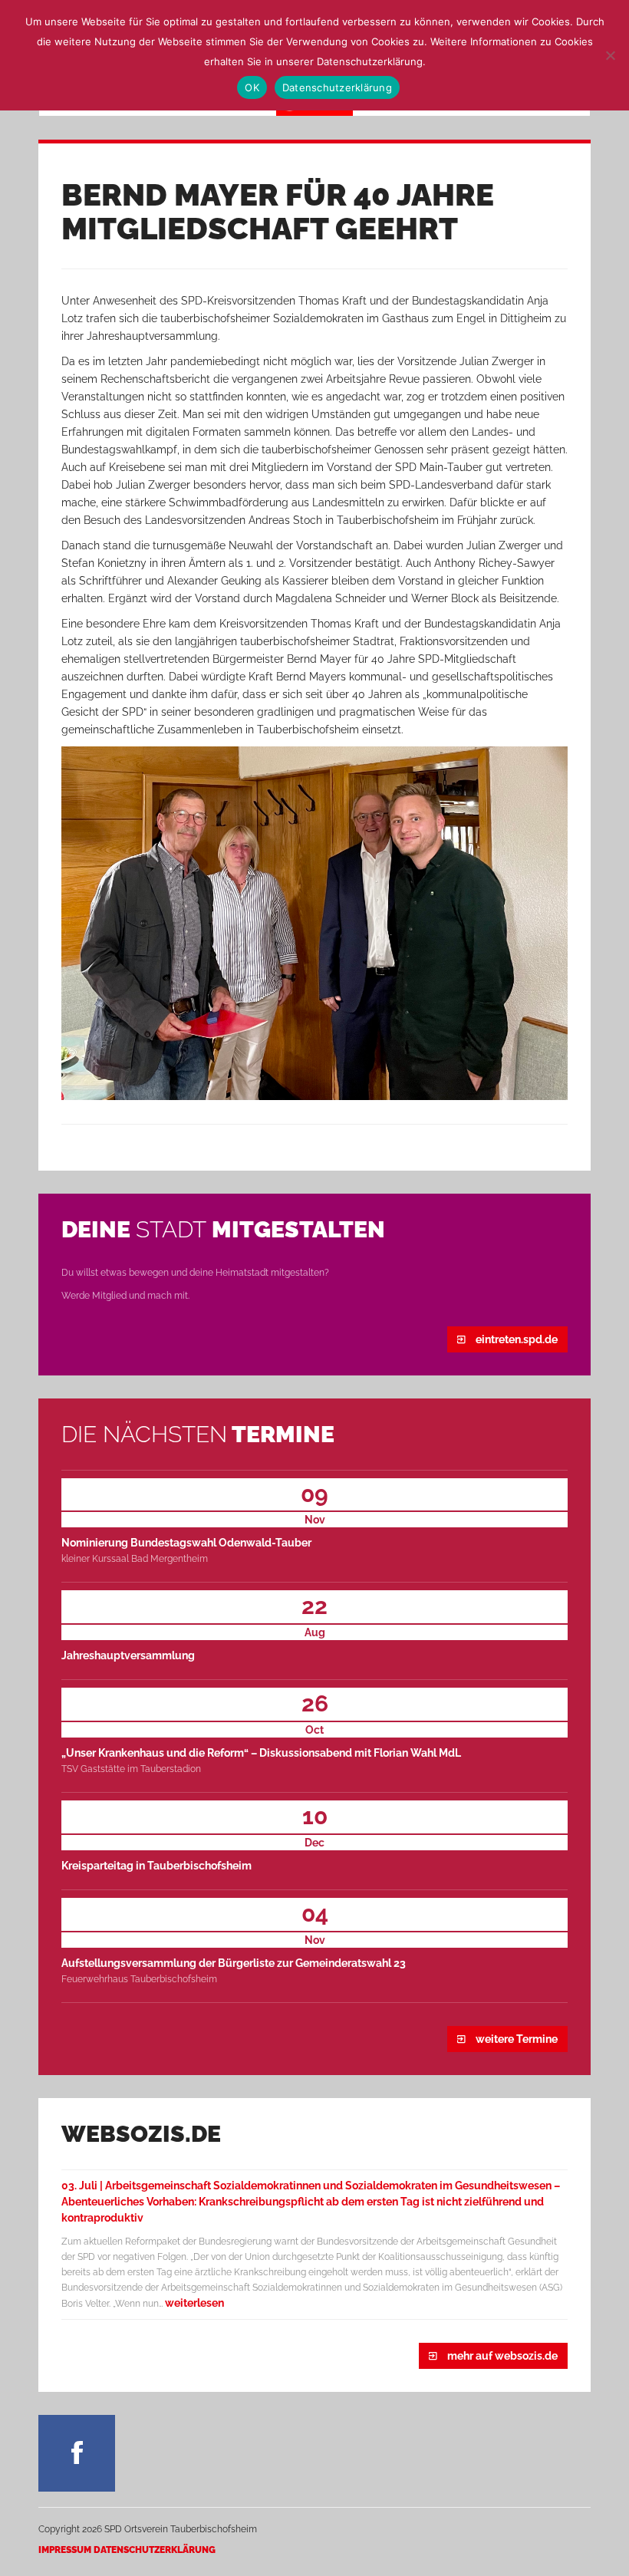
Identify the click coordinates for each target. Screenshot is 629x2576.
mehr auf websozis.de (501, 2356)
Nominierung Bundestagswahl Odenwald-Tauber (186, 1543)
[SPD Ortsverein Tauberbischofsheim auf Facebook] (77, 2453)
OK (252, 87)
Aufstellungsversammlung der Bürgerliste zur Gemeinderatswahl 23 (234, 1963)
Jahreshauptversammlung (128, 1655)
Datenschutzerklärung (155, 2550)
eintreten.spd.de (515, 1339)
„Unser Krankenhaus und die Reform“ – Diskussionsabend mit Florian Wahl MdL (261, 1753)
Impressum (65, 2550)
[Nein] (610, 55)
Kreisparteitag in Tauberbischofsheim (156, 1866)
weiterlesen (194, 2303)
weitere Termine (515, 2039)
